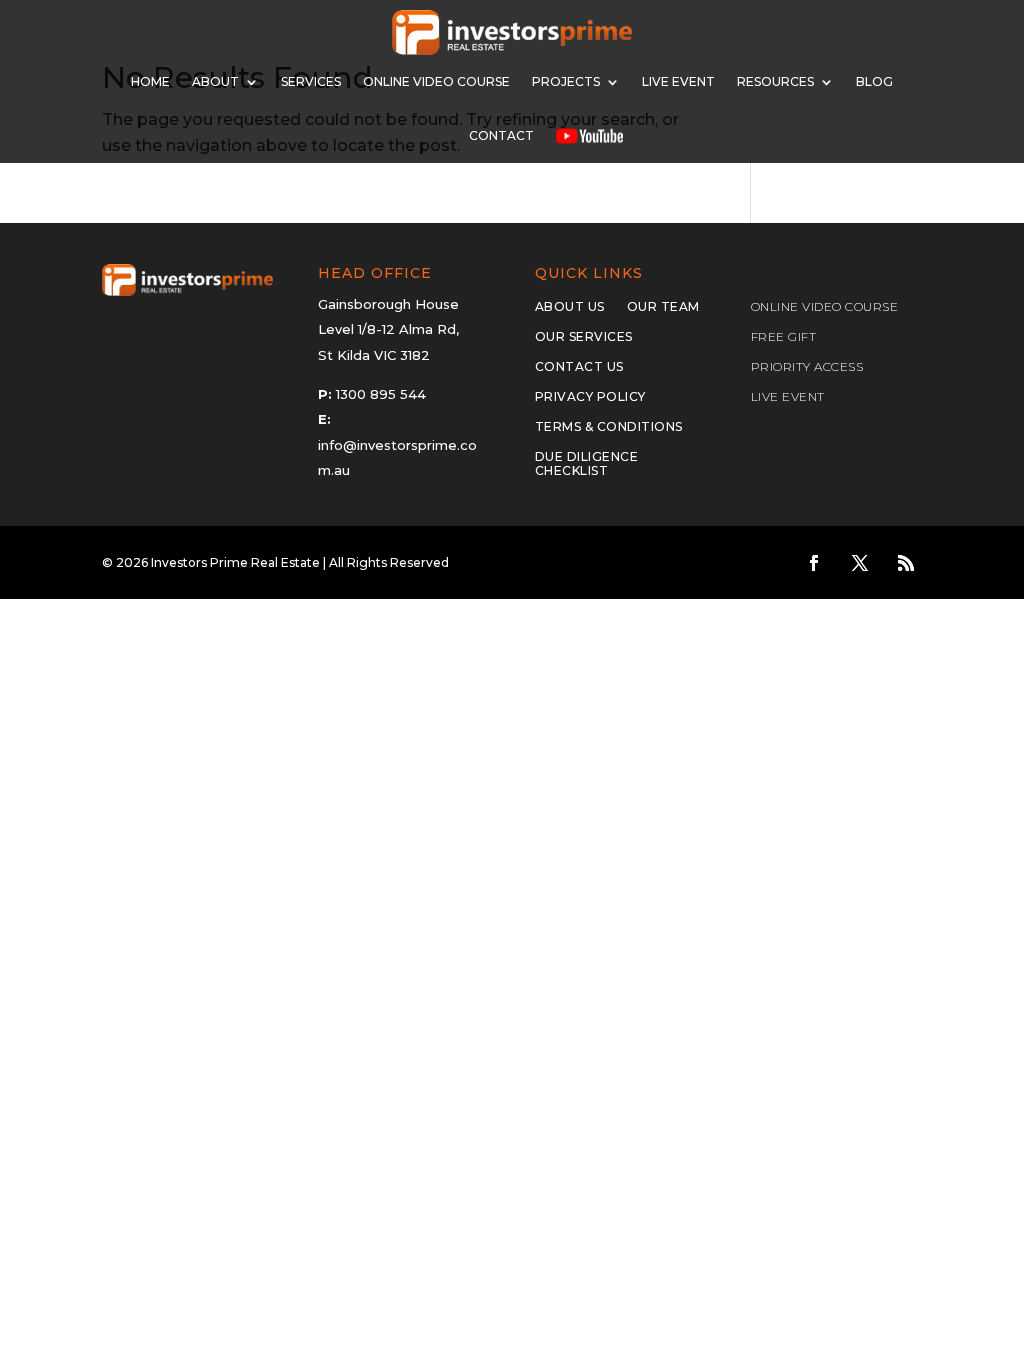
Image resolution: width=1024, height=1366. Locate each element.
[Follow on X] (860, 563)
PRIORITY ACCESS (807, 367)
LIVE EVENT (788, 397)
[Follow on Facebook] (814, 563)
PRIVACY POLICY (590, 397)
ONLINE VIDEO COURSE (436, 81)
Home (150, 81)
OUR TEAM (663, 307)
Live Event (678, 81)
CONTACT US (579, 367)
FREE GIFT (784, 337)
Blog (874, 81)
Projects (566, 81)
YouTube (589, 135)
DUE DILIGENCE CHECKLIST (587, 464)
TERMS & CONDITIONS (609, 427)
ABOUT (215, 81)
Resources (775, 81)
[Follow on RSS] (906, 563)
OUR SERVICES (584, 337)
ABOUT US (570, 307)
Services (311, 81)
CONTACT (501, 135)
